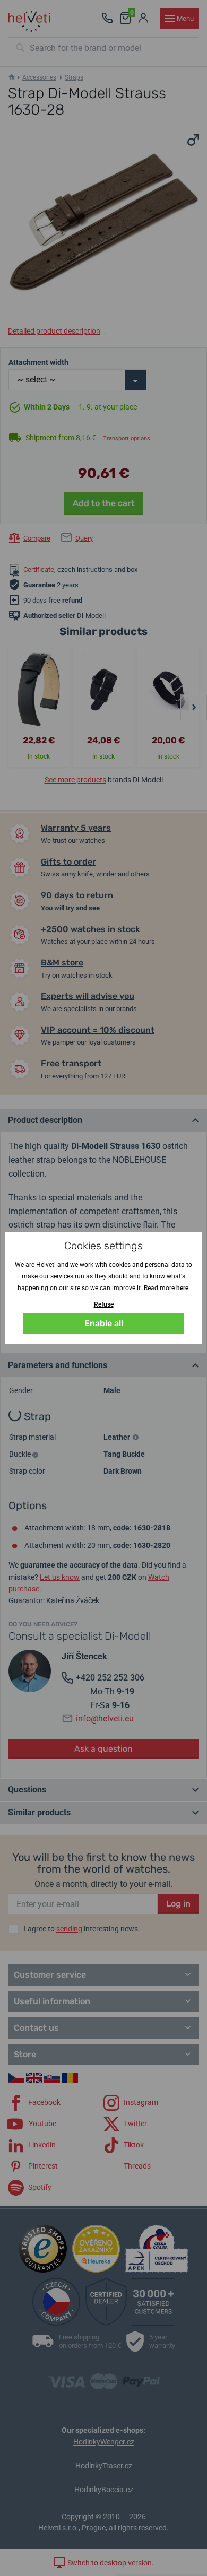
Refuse (104, 1304)
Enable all (104, 1323)
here (182, 1288)
